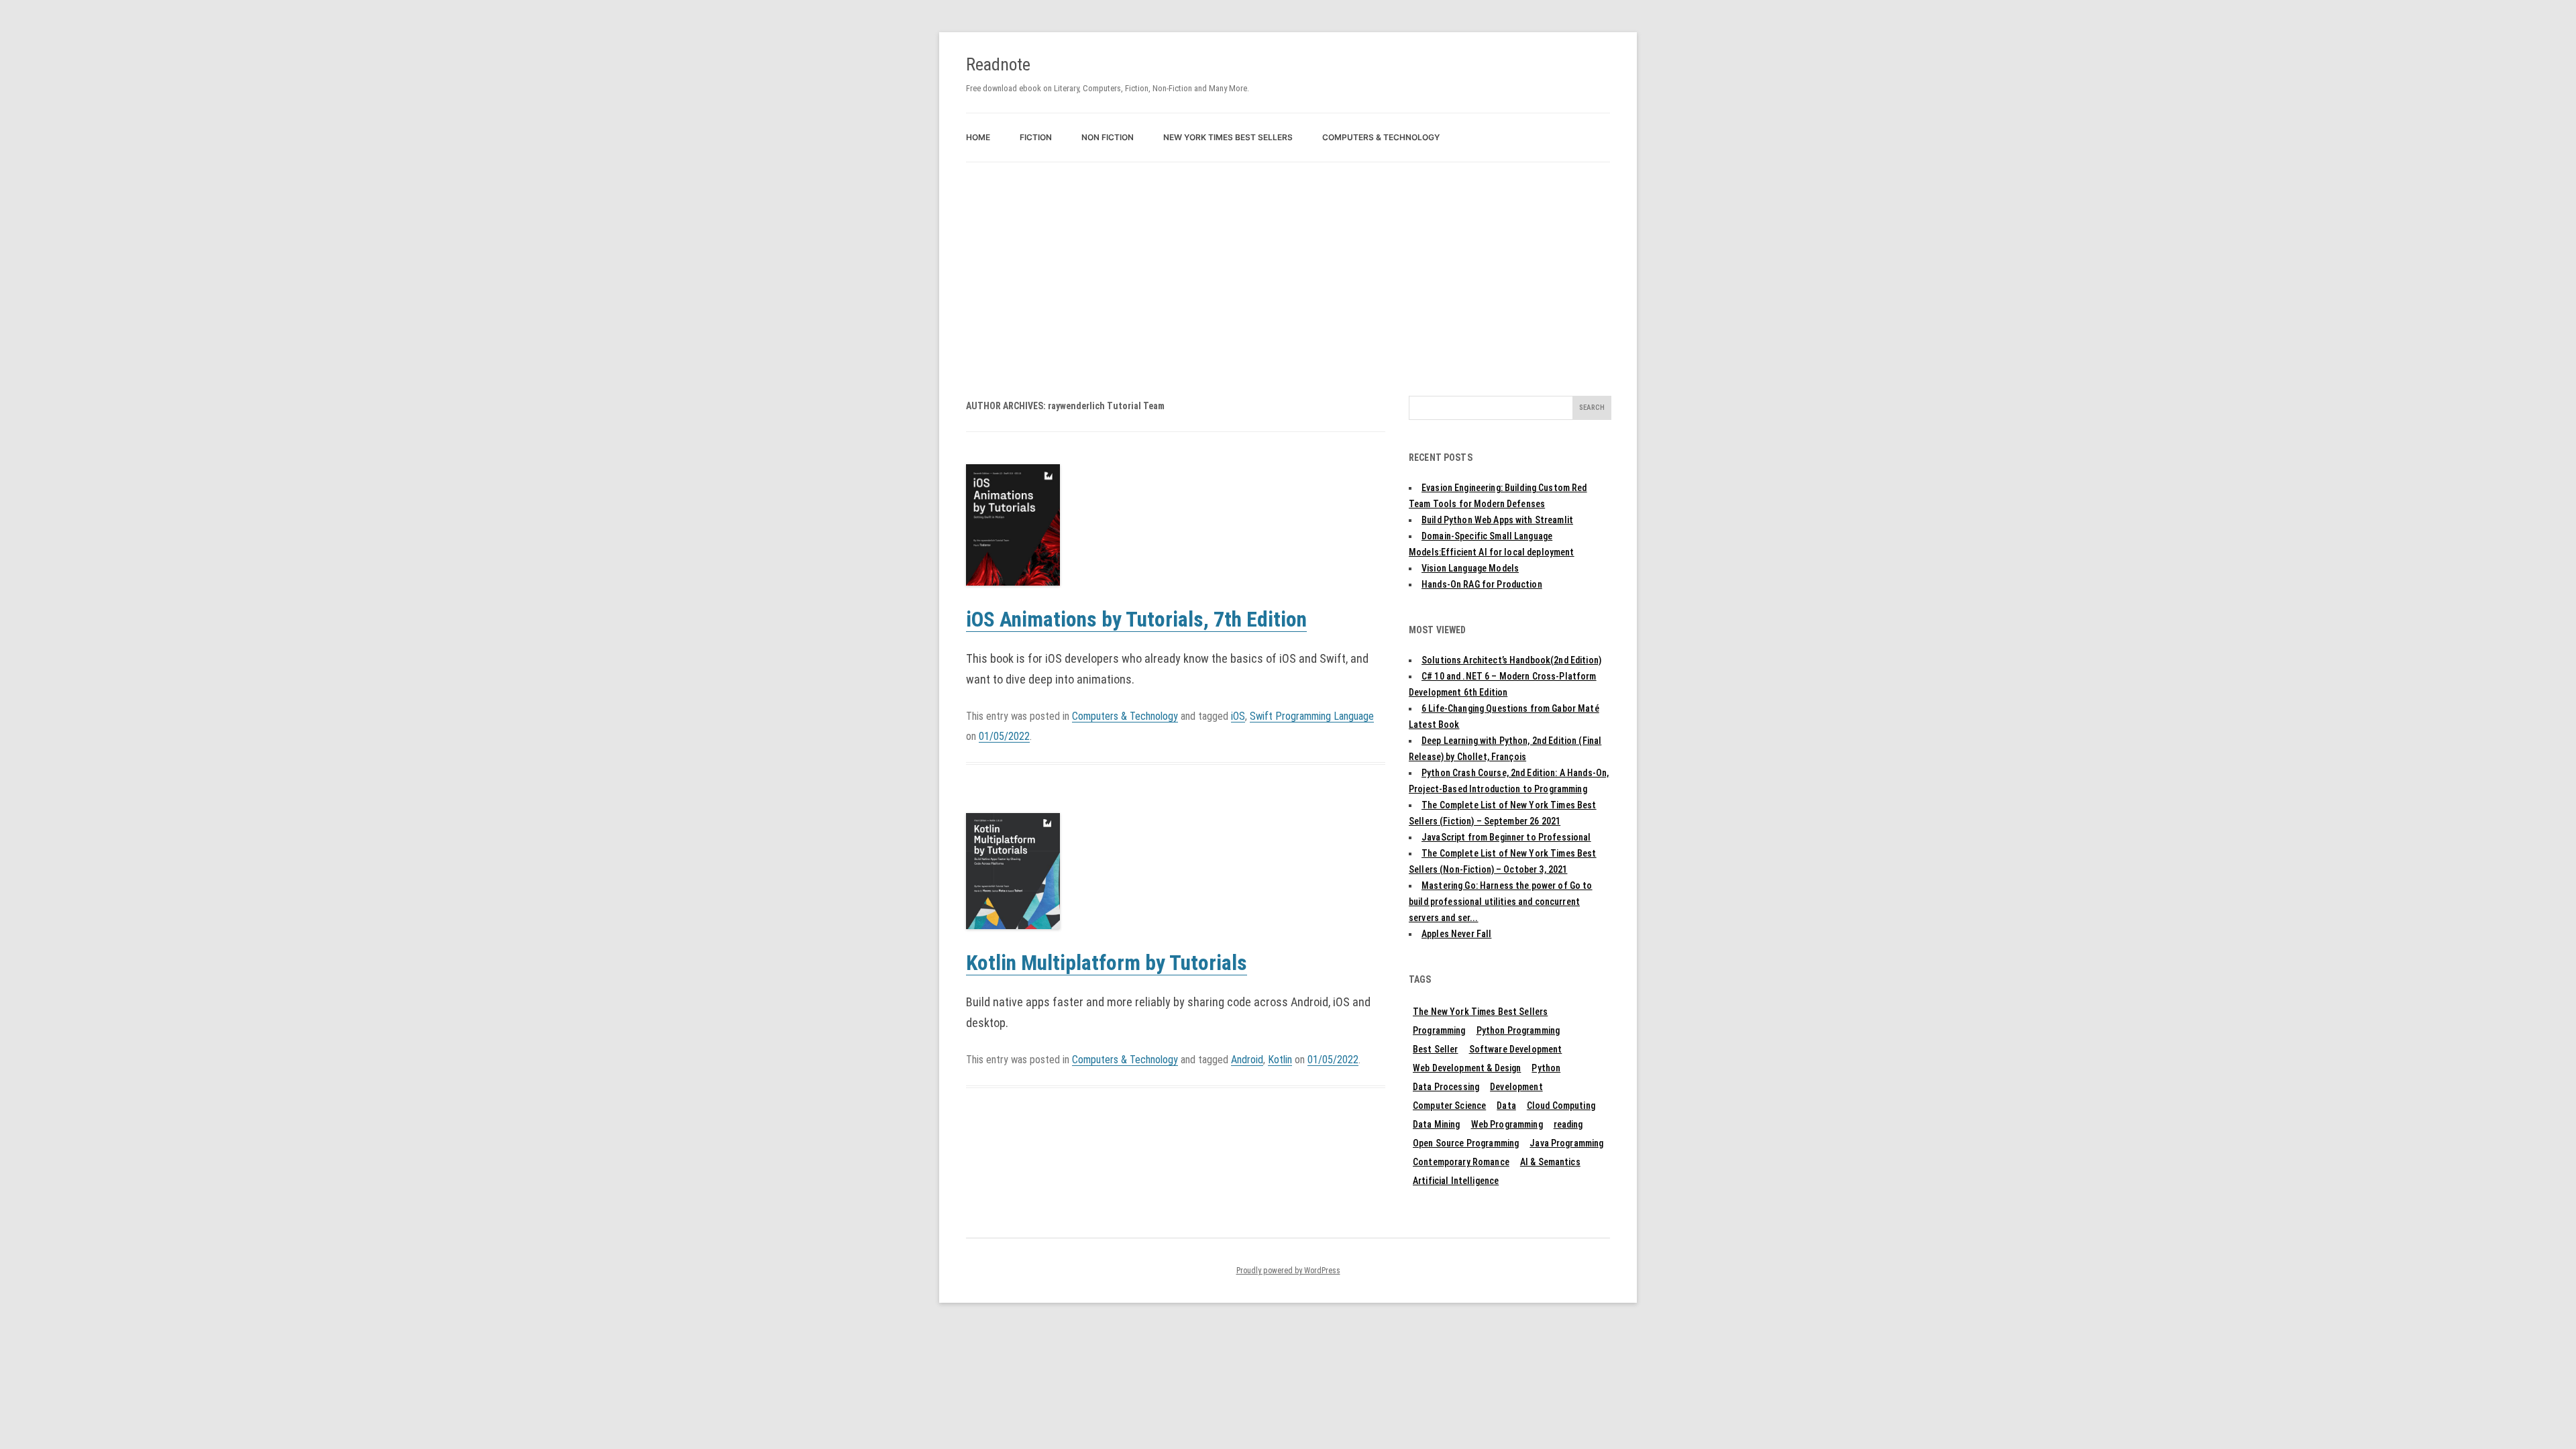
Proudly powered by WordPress (1288, 1271)
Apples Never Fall (1456, 934)
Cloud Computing (1561, 1106)
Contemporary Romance (1461, 1162)
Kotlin (1280, 1060)
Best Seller (1436, 1049)
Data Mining (1437, 1124)
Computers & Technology (1381, 137)
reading (1568, 1124)
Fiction (1036, 137)
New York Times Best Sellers (1228, 137)
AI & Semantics (1550, 1162)
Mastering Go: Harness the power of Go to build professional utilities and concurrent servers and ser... (1501, 902)
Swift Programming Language (1312, 716)
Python (1546, 1068)
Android (1247, 1060)
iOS (1238, 716)
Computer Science (1449, 1106)
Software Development (1516, 1049)
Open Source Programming (1466, 1143)
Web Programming (1507, 1124)
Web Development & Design (1467, 1068)
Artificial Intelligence (1456, 1181)
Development (1516, 1087)
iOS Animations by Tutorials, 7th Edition (1136, 620)
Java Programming (1566, 1143)
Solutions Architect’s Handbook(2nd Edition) (1511, 660)
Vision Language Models (1470, 568)
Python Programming (1518, 1030)
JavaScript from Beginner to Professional (1506, 837)
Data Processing (1446, 1087)
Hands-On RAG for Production (1482, 584)
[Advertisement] (1288, 263)
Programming (1439, 1030)
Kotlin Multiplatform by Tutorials (1107, 963)
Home (978, 137)
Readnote (998, 64)
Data (1506, 1106)
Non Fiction (1108, 137)
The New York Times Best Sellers (1480, 1012)
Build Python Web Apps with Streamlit (1497, 520)
